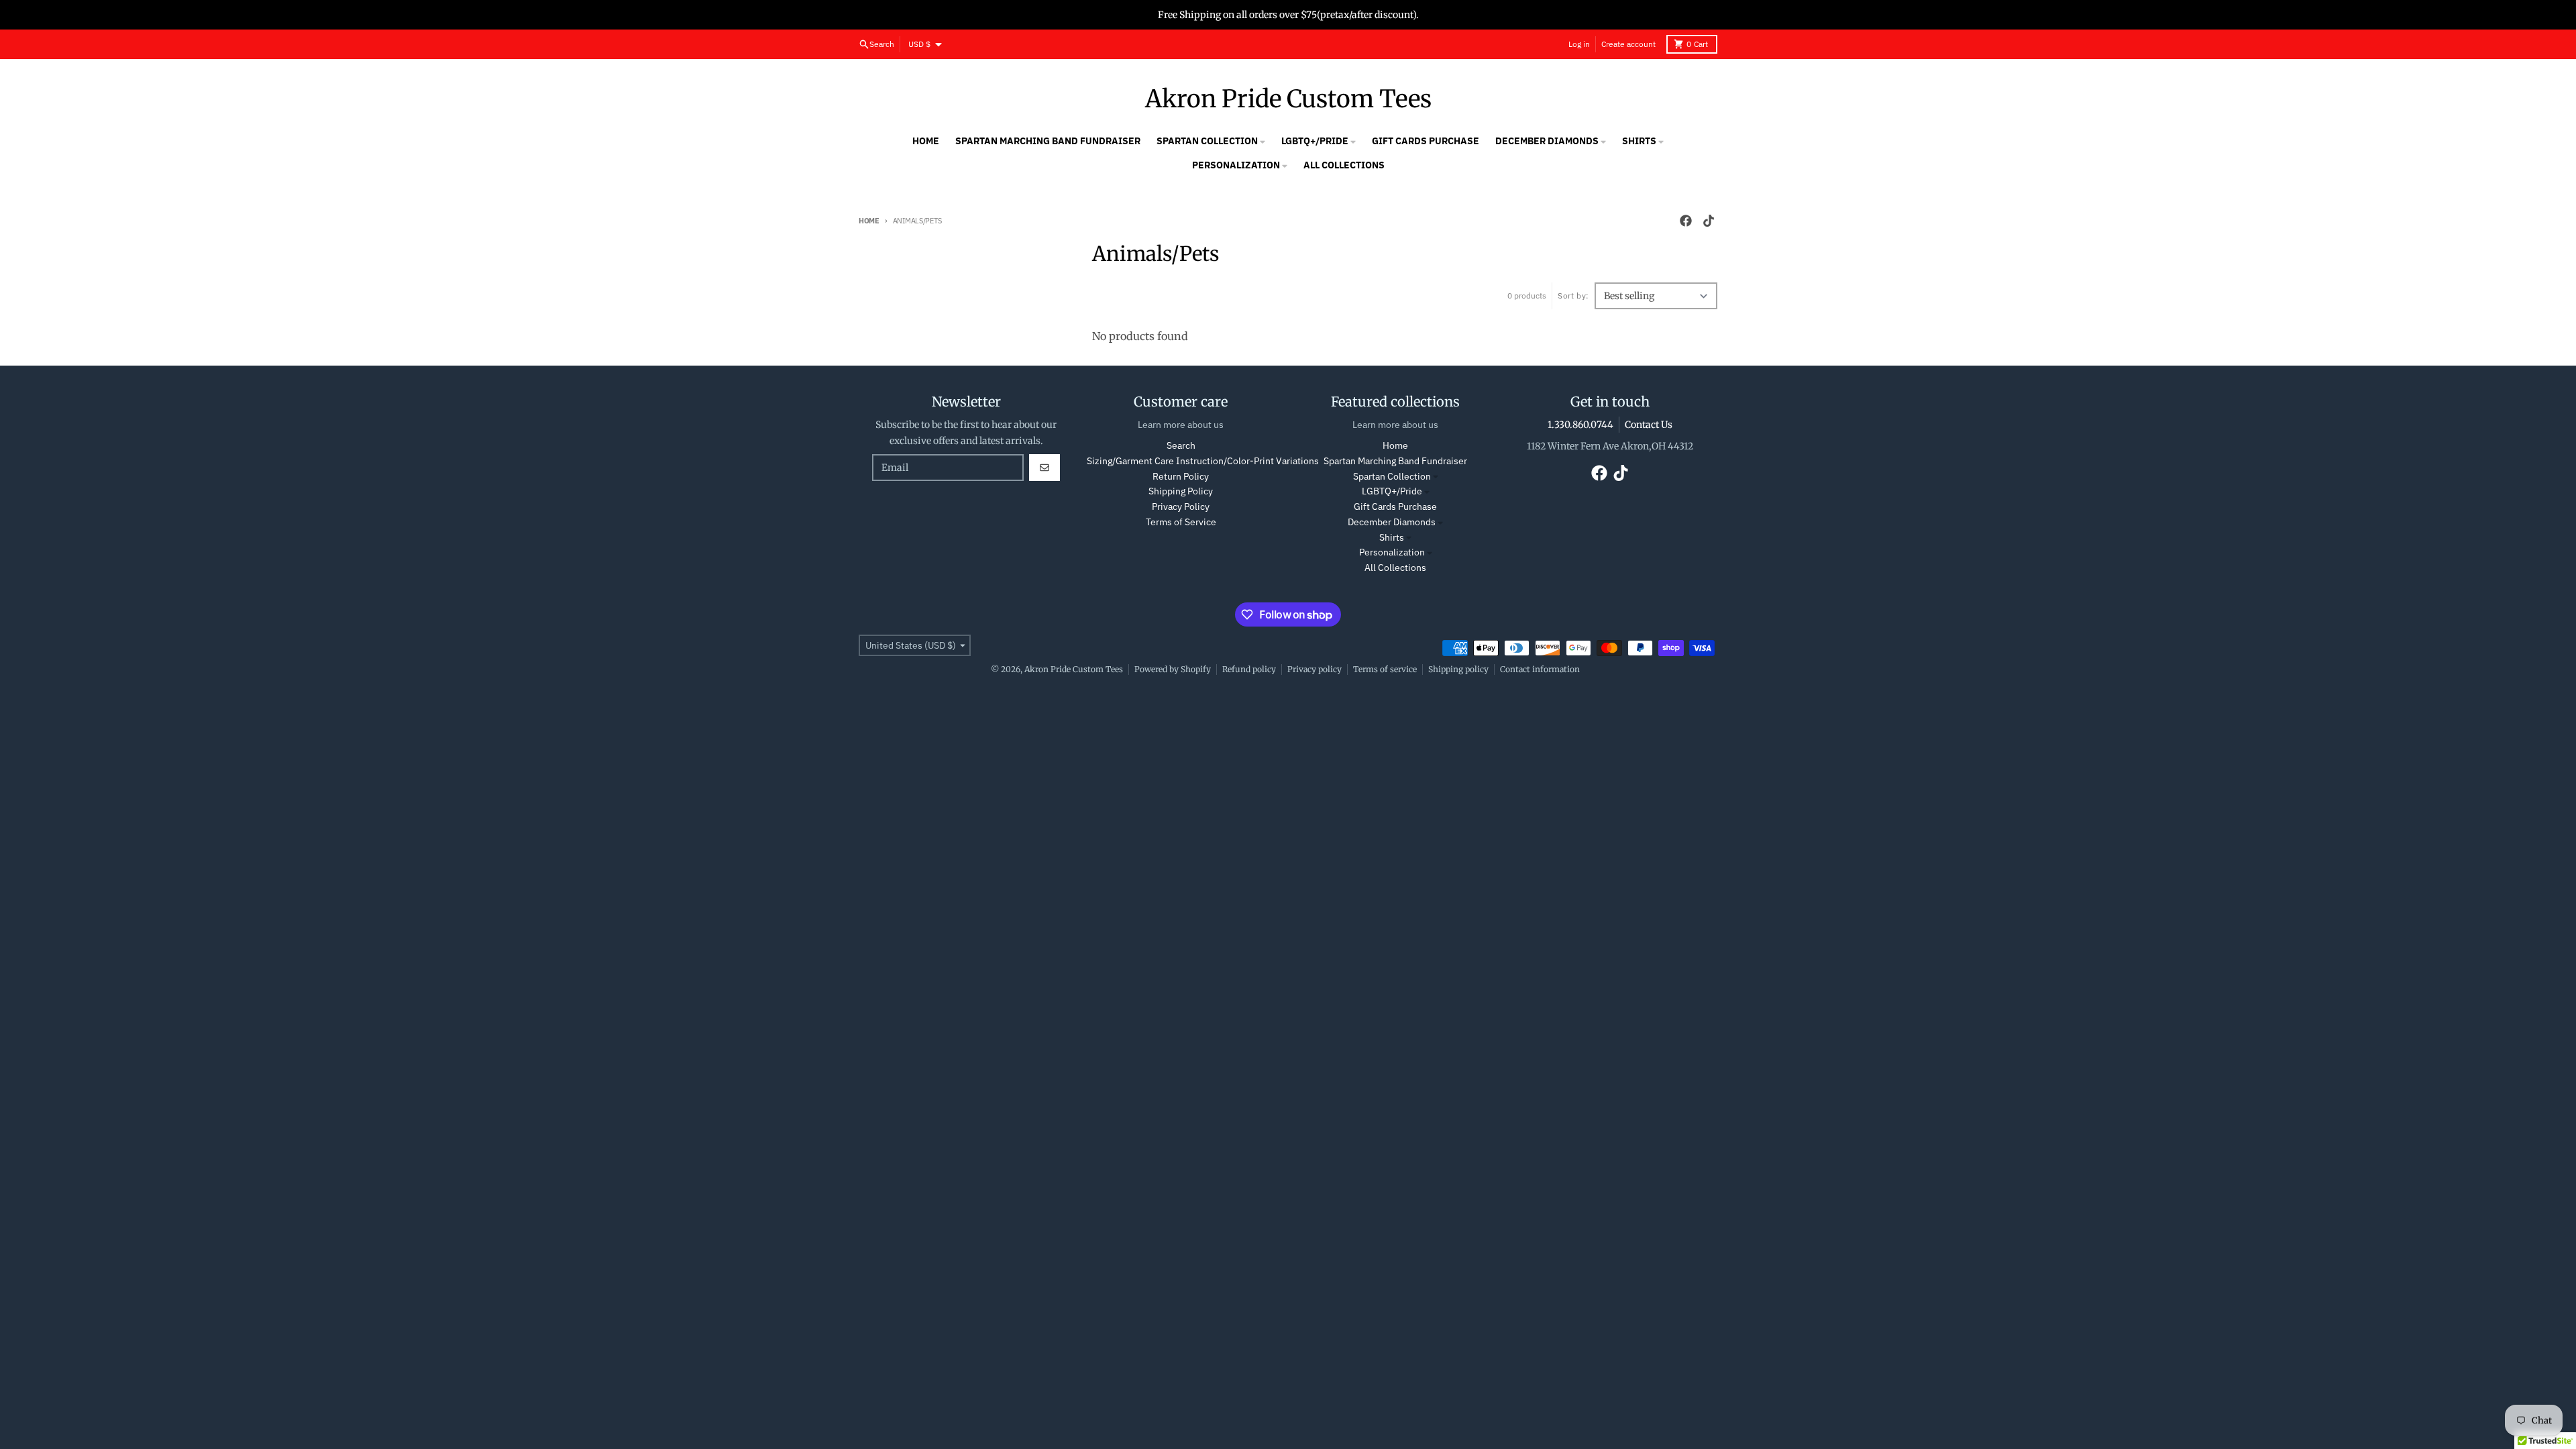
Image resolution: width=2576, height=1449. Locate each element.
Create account (1628, 44)
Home (869, 221)
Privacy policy (1314, 669)
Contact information (1540, 669)
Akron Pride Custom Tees (1288, 99)
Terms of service (1385, 669)
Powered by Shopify (1173, 669)
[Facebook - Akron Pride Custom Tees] (1686, 221)
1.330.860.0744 (1580, 425)
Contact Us (1649, 425)
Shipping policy (1458, 669)
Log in (1579, 44)
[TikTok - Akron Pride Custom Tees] (1709, 221)
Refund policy (1249, 669)
